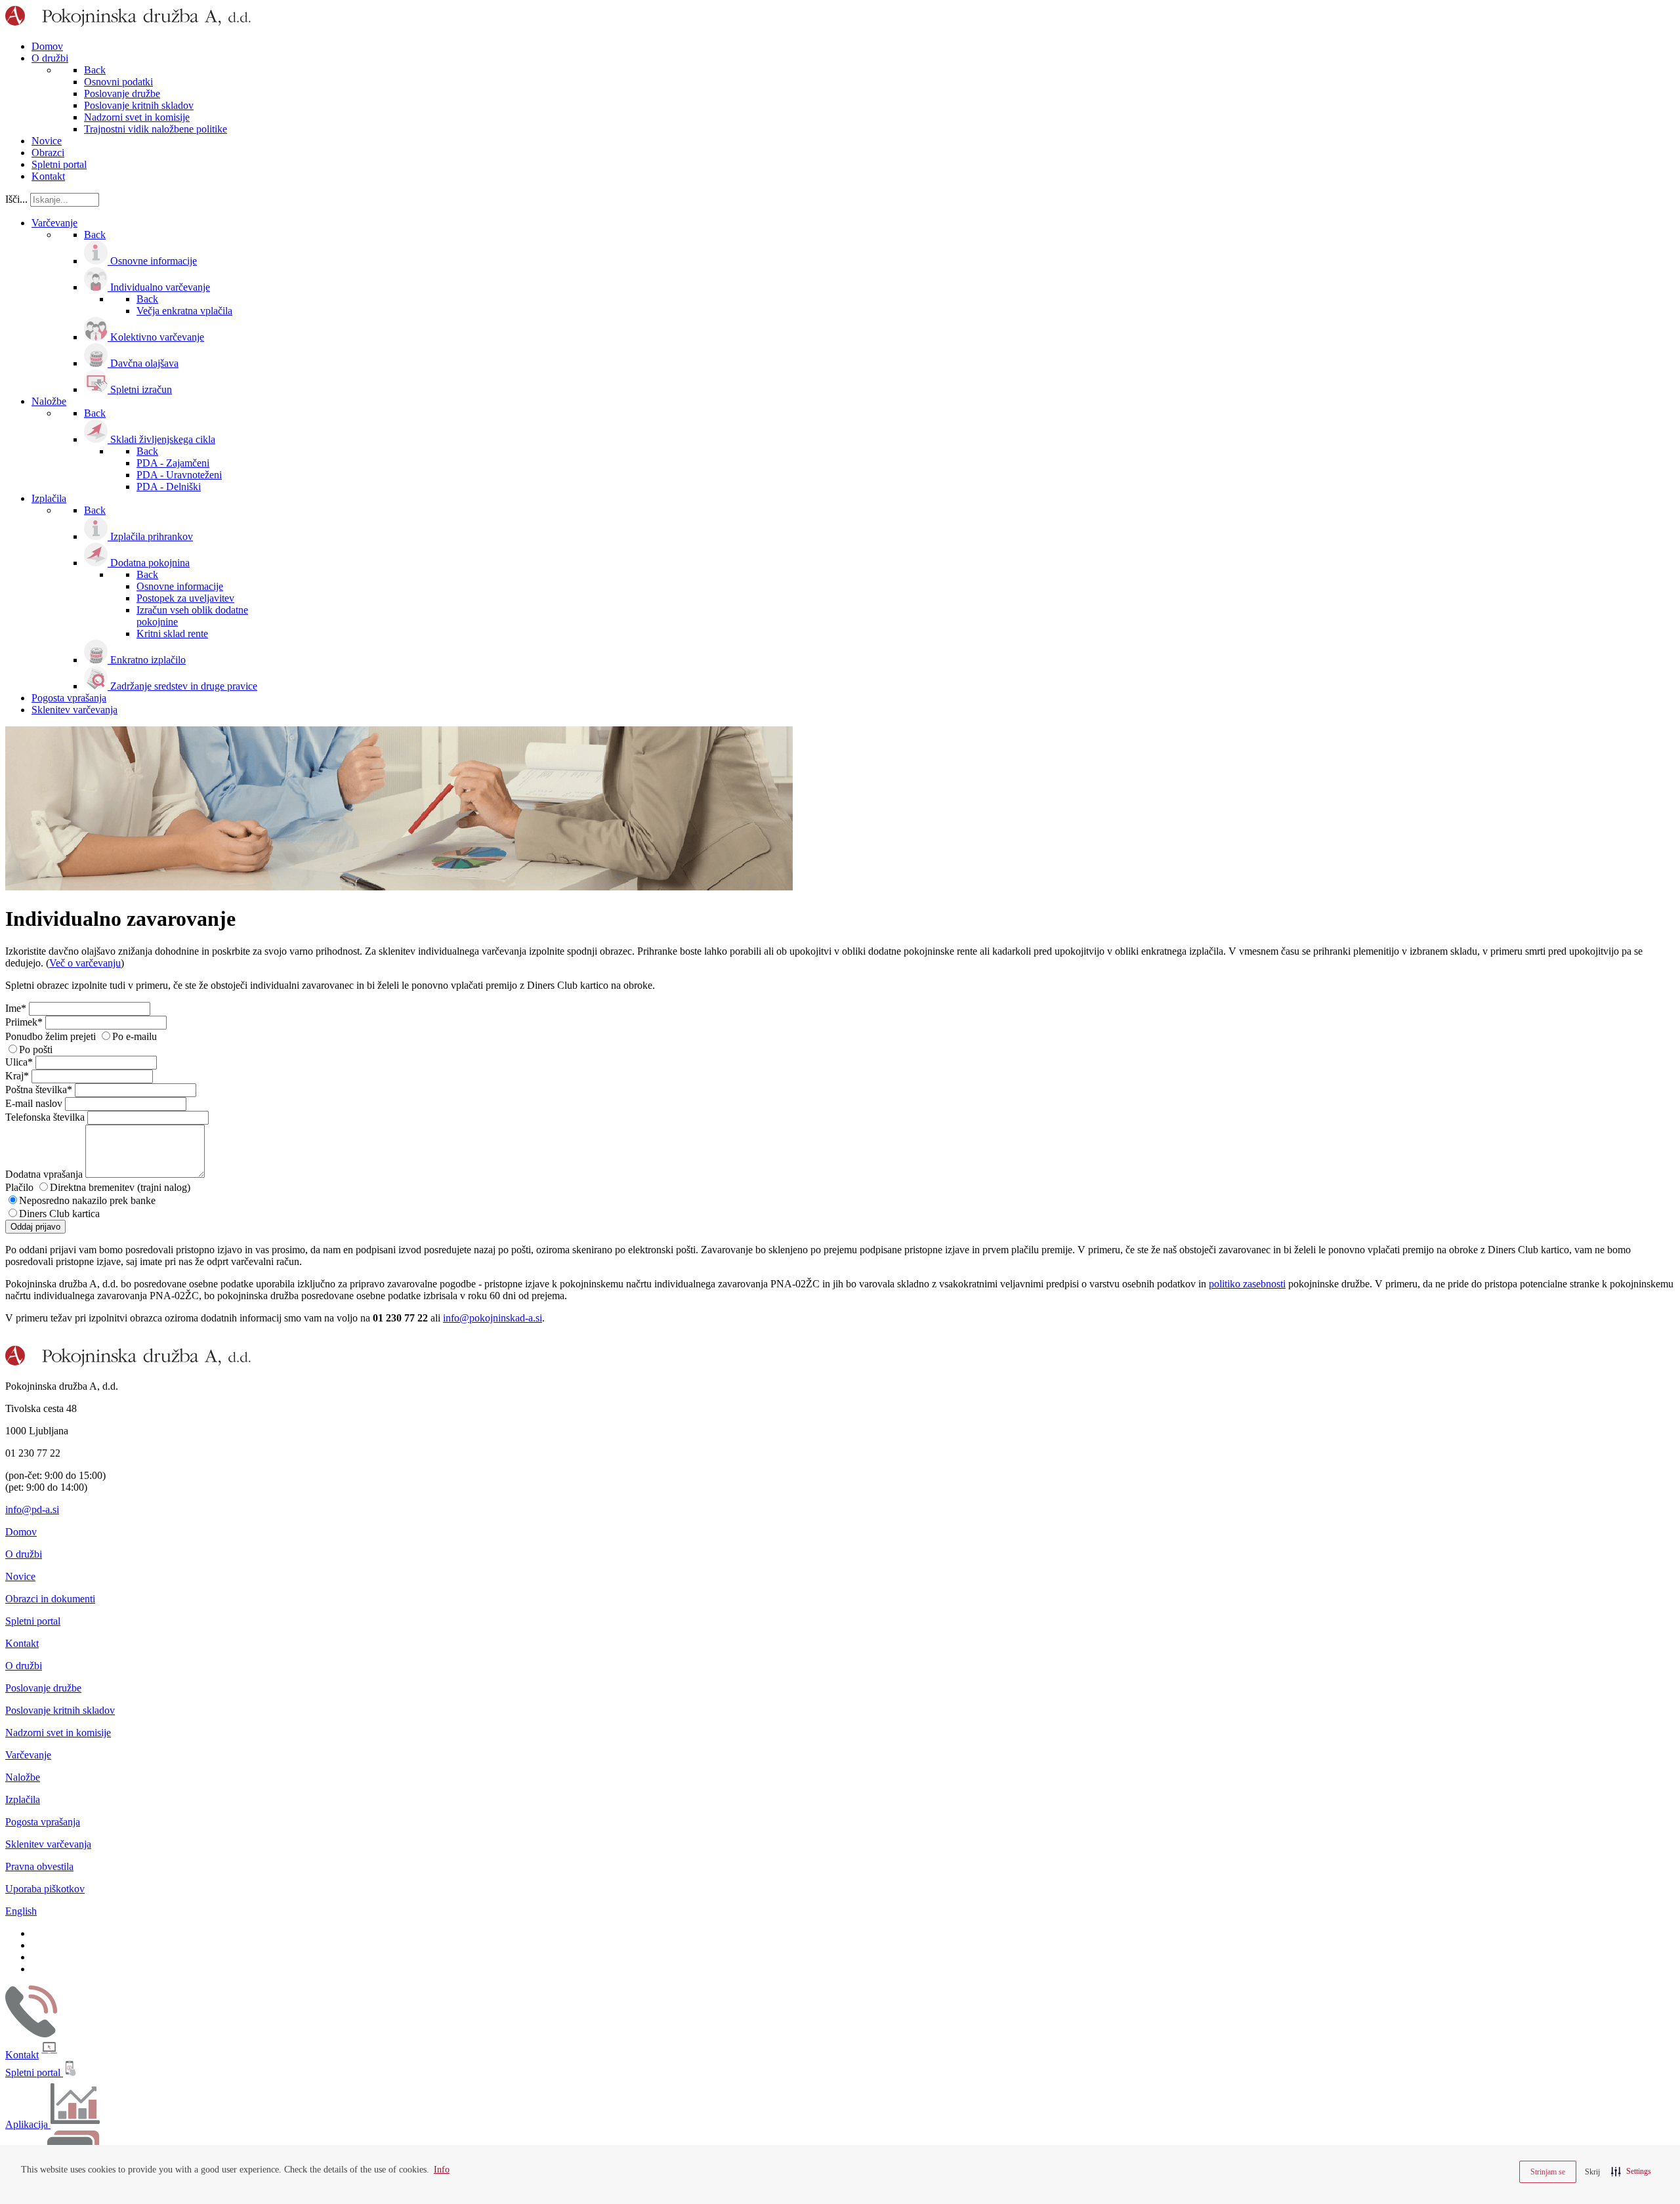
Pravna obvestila (39, 1866)
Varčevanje (28, 1755)
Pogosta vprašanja (43, 1822)
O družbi (24, 1554)
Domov (21, 1532)
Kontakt (22, 1643)
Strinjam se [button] (1548, 2172)
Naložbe (23, 1777)
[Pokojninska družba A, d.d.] (128, 24)
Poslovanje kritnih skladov (60, 1710)
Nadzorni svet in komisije (58, 1733)
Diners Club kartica (59, 1214)
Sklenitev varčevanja (48, 1844)
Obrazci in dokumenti (50, 1599)
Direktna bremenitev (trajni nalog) (120, 1187)
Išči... (16, 199)
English (21, 1911)
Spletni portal (33, 1621)
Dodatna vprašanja (44, 1174)
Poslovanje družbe (43, 1688)
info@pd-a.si (32, 1509)
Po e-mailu (135, 1036)
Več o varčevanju (85, 963)
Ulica (19, 1062)
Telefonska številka (45, 1117)
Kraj (17, 1076)
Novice (20, 1576)
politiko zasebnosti (1247, 1284)
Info (442, 2170)
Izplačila (23, 1799)
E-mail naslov (34, 1103)
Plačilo (19, 1187)
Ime (16, 1008)
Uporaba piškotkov (45, 1889)
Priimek (24, 1022)
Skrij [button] (1592, 2172)
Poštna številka (39, 1090)
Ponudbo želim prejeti (51, 1036)
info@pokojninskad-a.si (493, 1318)
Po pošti (36, 1050)
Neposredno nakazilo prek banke (87, 1200)
